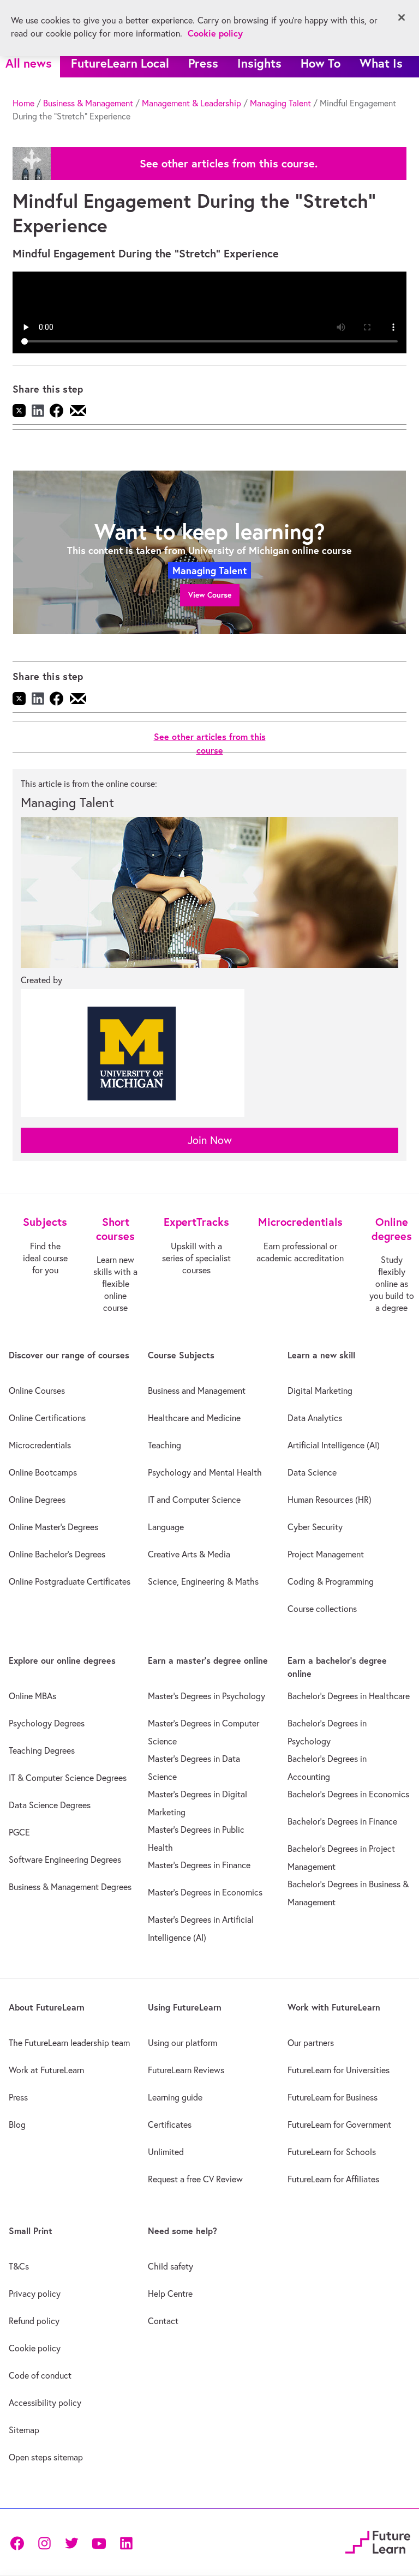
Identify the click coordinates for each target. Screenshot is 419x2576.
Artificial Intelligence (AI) (334, 1445)
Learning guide (175, 2097)
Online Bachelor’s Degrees (57, 1554)
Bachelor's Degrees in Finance (342, 1821)
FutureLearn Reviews (186, 2070)
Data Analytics (315, 1418)
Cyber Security (315, 1527)
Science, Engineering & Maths (203, 1581)
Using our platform (182, 2043)
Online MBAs (32, 1696)
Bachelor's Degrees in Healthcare (349, 1696)
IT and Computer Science (194, 1500)
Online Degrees (37, 1500)
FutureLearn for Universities (339, 2070)
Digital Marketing (320, 1391)
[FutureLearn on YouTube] (99, 2542)
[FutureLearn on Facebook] (20, 2542)
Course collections (322, 1609)
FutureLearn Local (120, 63)
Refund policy (34, 2321)
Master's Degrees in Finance (199, 1865)
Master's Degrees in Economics (205, 1892)
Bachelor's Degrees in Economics (348, 1794)
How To (321, 63)
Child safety (170, 2266)
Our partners (311, 2043)
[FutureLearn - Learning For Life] (378, 2541)
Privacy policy (35, 2294)
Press (203, 63)
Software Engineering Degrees (65, 1859)
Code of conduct (40, 2375)
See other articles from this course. (229, 164)
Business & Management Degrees (70, 1887)
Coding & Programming (331, 1581)
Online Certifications (47, 1418)
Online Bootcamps (43, 1472)
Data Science (312, 1472)
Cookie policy (35, 2348)
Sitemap (24, 2430)
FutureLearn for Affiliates (333, 2179)
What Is (381, 63)
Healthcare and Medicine (194, 1418)
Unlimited (166, 2152)
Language (166, 1527)
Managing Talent (280, 103)
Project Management (326, 1554)
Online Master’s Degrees (53, 1527)
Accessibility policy (45, 2403)
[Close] (402, 17)
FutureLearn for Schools (332, 2152)
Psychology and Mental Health (205, 1472)
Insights (259, 63)
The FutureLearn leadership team (69, 2043)
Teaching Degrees (42, 1750)
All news (29, 63)
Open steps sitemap (46, 2457)
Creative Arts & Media (189, 1554)
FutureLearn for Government (339, 2124)
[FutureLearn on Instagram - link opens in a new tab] (44, 2542)
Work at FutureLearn (46, 2070)
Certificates (170, 2124)
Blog (17, 2124)
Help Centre (170, 2294)
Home (23, 103)
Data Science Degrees (50, 1805)
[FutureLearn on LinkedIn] (126, 2542)
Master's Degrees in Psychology (206, 1696)
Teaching (164, 1445)
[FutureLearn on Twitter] (71, 2542)
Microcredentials (40, 1445)
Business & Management (88, 103)
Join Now (210, 1140)
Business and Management (197, 1391)
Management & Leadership (191, 103)
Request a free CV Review (195, 2179)
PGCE (19, 1832)
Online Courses (37, 1391)
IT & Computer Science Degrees (68, 1778)
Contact (163, 2321)
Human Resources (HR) (330, 1500)
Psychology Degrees (47, 1723)
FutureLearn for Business (333, 2097)
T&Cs (19, 2266)
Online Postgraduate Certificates (70, 1581)
